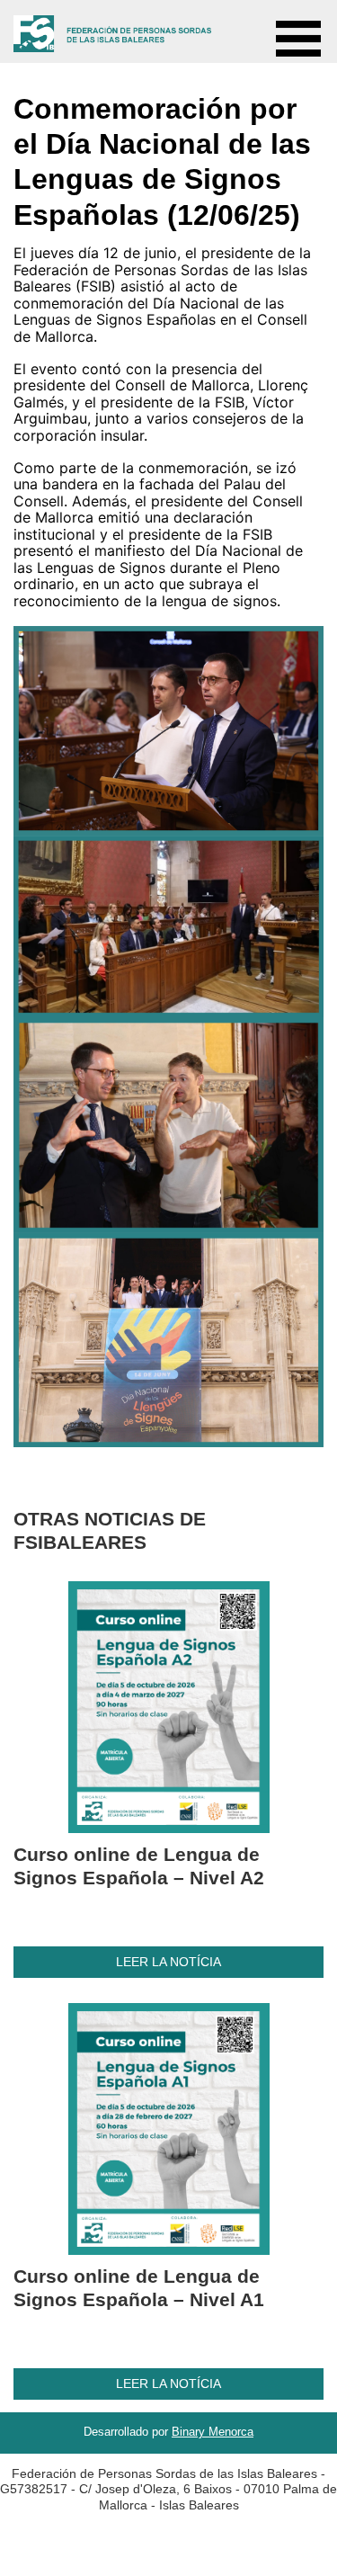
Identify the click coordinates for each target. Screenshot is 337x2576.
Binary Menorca (213, 2432)
